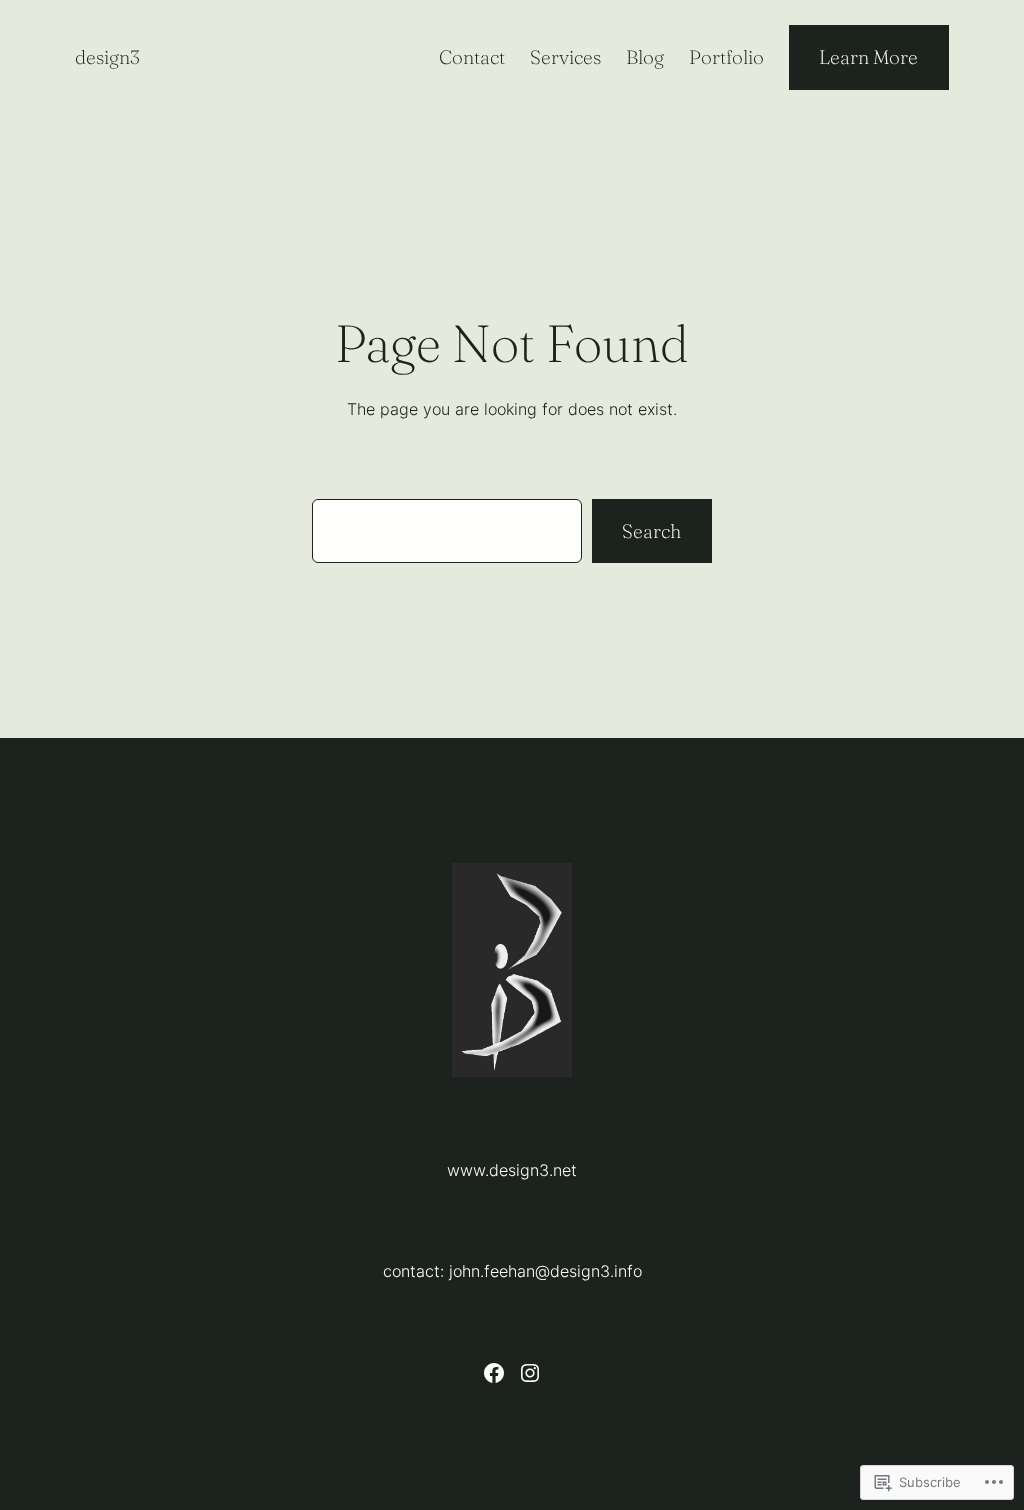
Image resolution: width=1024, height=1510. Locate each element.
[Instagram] (530, 1373)
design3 (107, 57)
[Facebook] (494, 1373)
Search (651, 531)
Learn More (868, 57)
